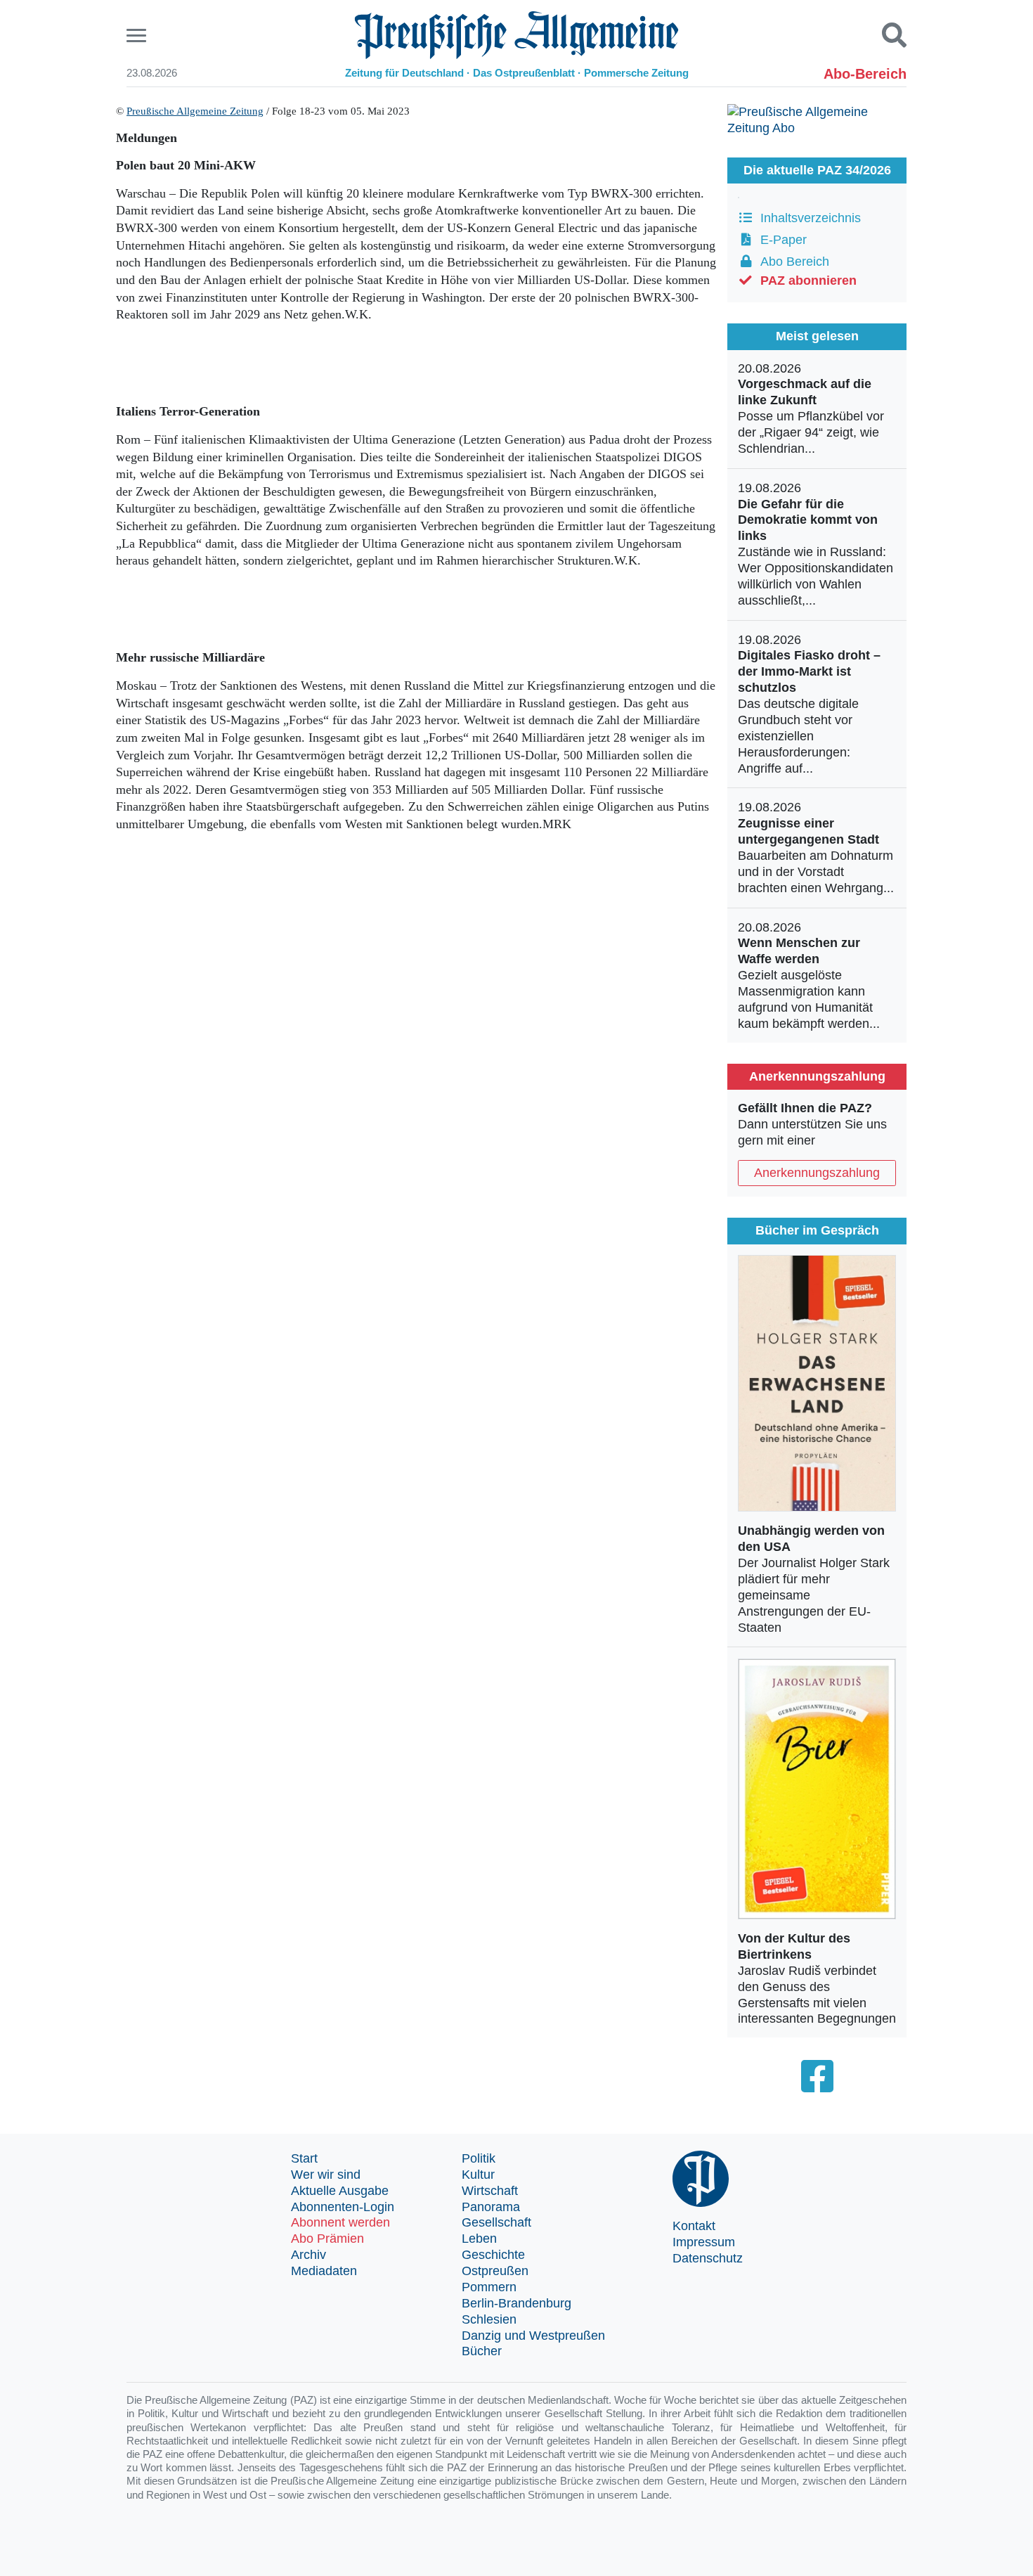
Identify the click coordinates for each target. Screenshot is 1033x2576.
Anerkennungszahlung (817, 1173)
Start (304, 2158)
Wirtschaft (490, 2191)
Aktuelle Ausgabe (340, 2191)
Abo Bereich (791, 262)
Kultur (478, 2175)
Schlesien (489, 2319)
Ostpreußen (495, 2271)
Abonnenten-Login (343, 2207)
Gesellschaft (496, 2222)
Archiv (308, 2255)
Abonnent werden (340, 2222)
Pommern (489, 2287)
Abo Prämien (327, 2239)
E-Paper (780, 240)
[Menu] (138, 36)
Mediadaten (324, 2271)
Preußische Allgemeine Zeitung (195, 111)
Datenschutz (708, 2258)
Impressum (704, 2242)
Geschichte (493, 2255)
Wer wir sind (326, 2175)
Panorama (491, 2207)
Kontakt (694, 2226)
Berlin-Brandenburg (516, 2303)
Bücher (482, 2351)
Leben (479, 2239)
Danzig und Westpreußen (533, 2336)
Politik (479, 2158)
